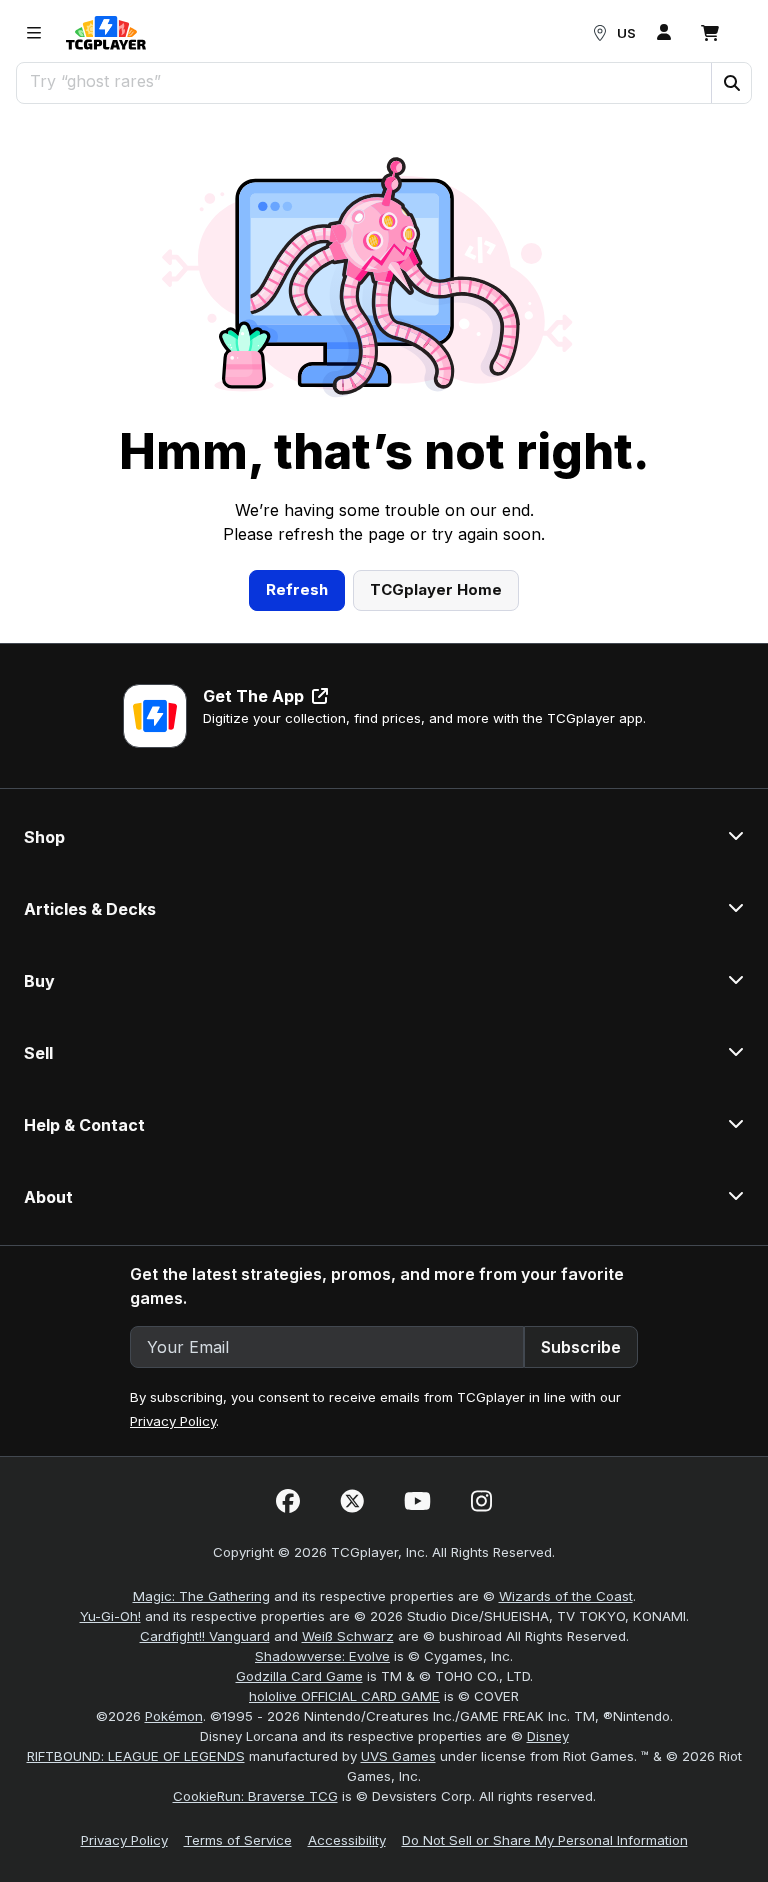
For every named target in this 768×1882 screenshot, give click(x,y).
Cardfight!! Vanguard (205, 1636)
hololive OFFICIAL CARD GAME (344, 1696)
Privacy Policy (173, 1421)
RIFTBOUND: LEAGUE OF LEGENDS (136, 1756)
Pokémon (174, 1716)
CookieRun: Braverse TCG (255, 1796)
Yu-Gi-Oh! (110, 1616)
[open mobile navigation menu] (34, 33)
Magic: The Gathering (201, 1596)
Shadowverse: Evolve (322, 1656)
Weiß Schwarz (348, 1636)
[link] (106, 33)
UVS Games (398, 1756)
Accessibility (347, 1840)
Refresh (297, 589)
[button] (731, 83)
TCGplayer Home (436, 589)
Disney (548, 1736)
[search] (364, 81)
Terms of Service (238, 1840)
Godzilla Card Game (299, 1676)
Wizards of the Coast (566, 1596)
